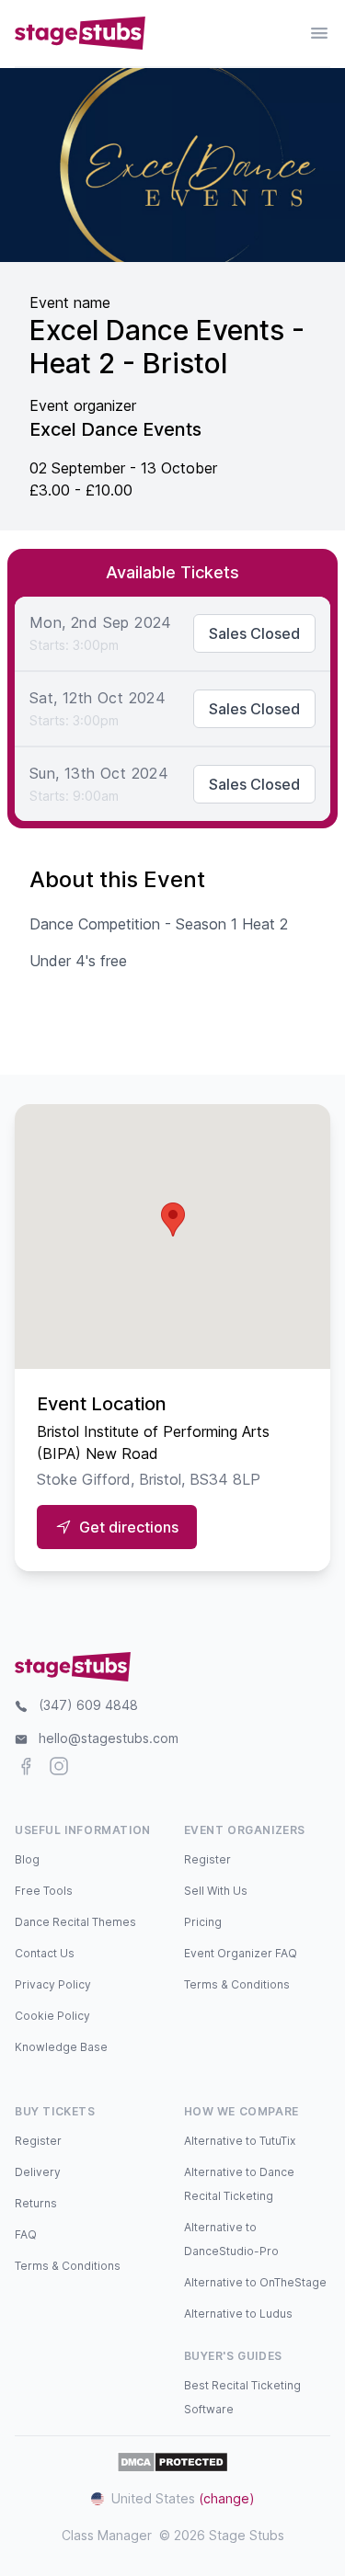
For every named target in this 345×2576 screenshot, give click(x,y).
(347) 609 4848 (88, 1705)
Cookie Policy (52, 2016)
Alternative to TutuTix (240, 2141)
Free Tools (44, 1891)
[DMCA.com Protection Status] (172, 2462)
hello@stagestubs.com (109, 1738)
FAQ (26, 2234)
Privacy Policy (53, 1984)
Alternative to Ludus (238, 2314)
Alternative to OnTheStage (255, 2282)
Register (207, 1859)
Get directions (129, 1527)
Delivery (38, 2172)
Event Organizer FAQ (241, 1953)
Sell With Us (216, 1891)
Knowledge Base (61, 2047)
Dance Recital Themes (75, 1922)
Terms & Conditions (237, 1984)
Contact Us (45, 1953)
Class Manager (107, 2535)
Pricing (203, 1922)
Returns (36, 2203)
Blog (27, 1859)
